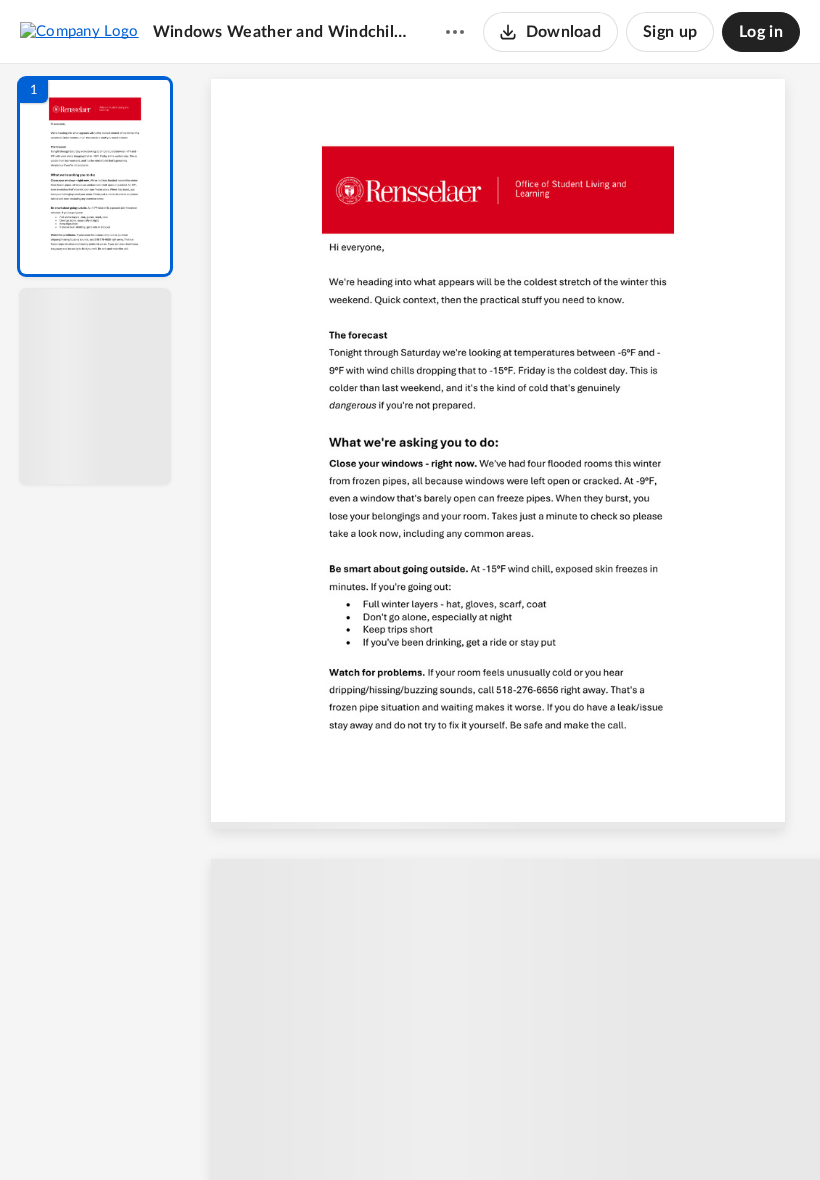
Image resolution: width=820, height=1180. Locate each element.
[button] (95, 176)
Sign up (670, 32)
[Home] (79, 31)
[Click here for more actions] (455, 32)
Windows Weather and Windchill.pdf (280, 32)
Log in (761, 32)
